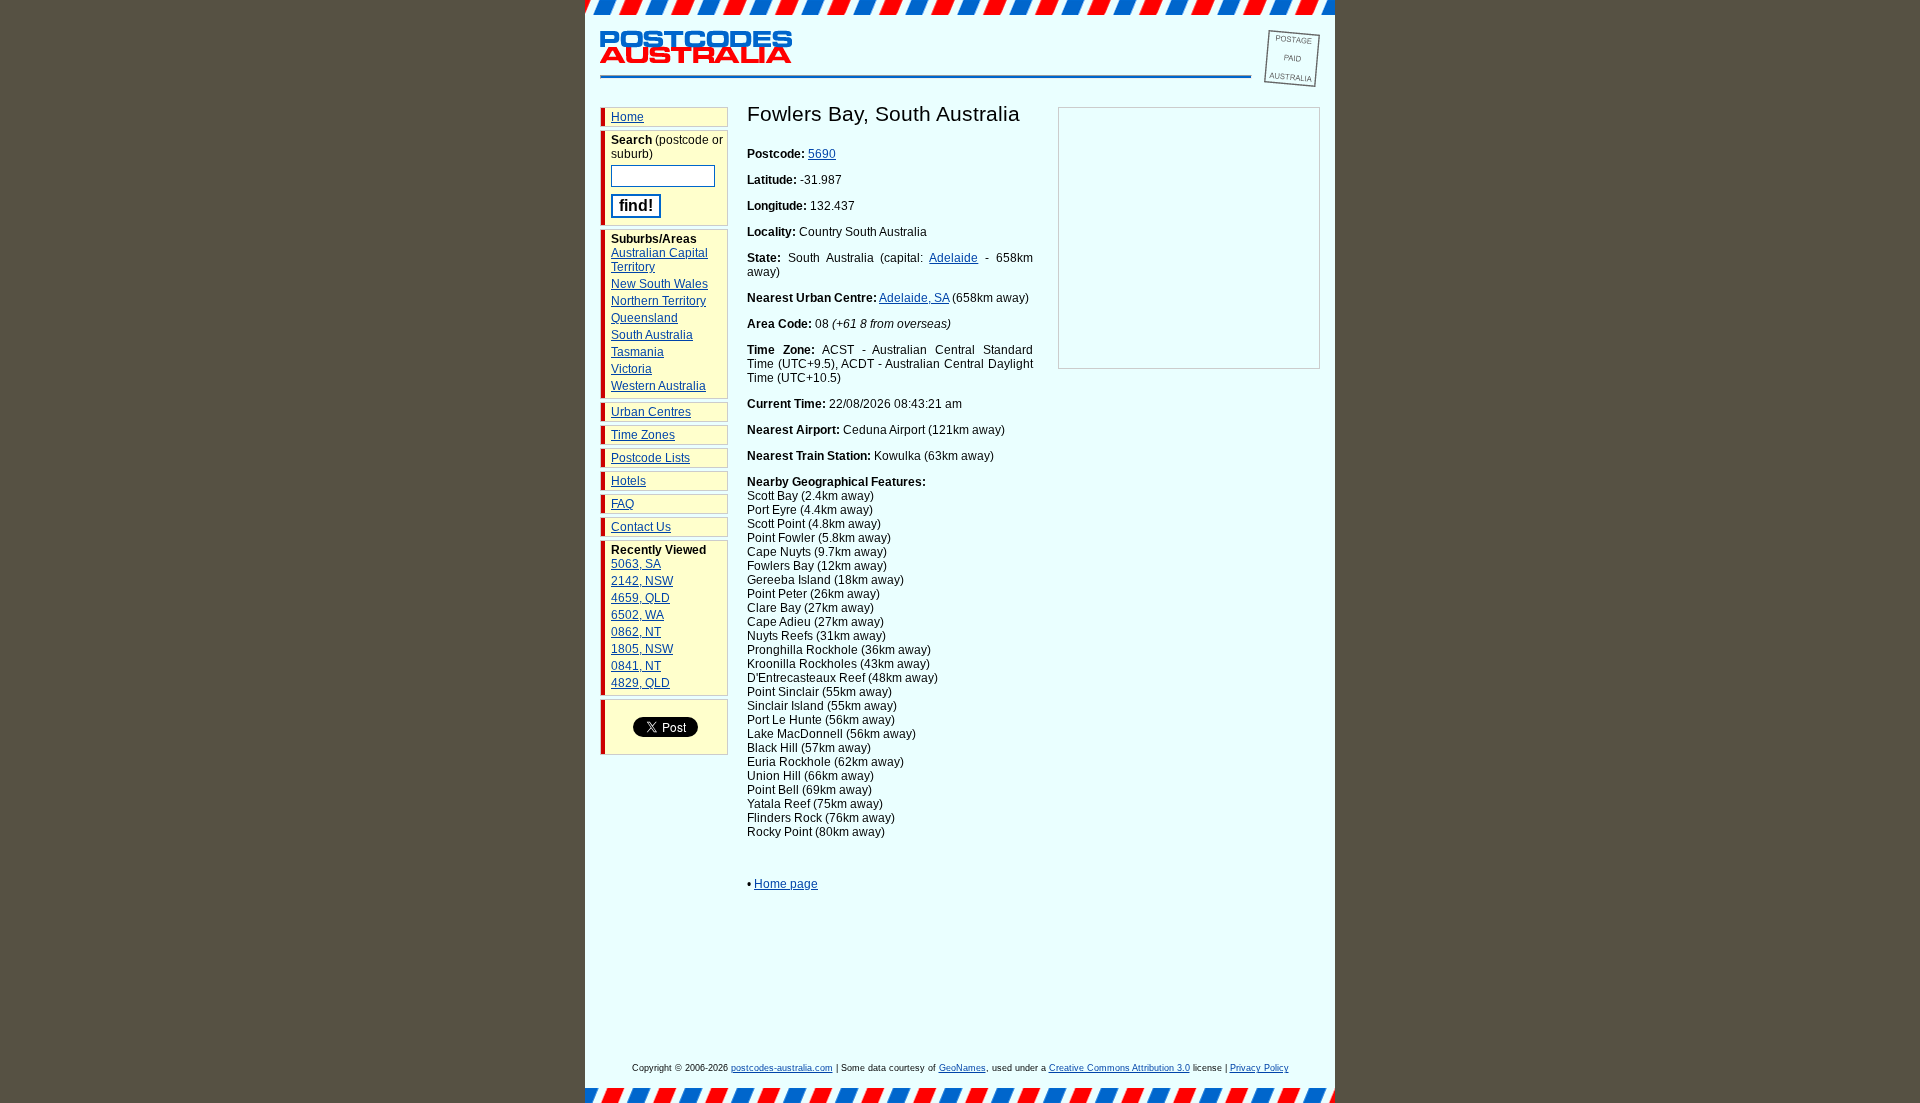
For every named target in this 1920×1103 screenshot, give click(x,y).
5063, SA (636, 564)
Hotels (628, 481)
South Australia (652, 335)
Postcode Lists (650, 458)
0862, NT (636, 632)
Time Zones (643, 435)
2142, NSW (642, 581)
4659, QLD (640, 598)
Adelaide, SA (914, 298)
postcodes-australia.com (782, 1068)
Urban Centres (651, 412)
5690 (822, 154)
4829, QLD (640, 683)
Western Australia (658, 386)
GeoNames (962, 1068)
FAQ (622, 504)
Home (627, 117)
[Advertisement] (1189, 701)
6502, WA (637, 615)
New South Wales (659, 284)
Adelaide (953, 258)
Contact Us (641, 527)
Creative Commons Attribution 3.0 (1119, 1068)
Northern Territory (658, 301)
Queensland (644, 318)
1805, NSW (642, 649)
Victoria (631, 369)
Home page (786, 884)
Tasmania (637, 352)
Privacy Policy (1259, 1068)
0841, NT (636, 666)
